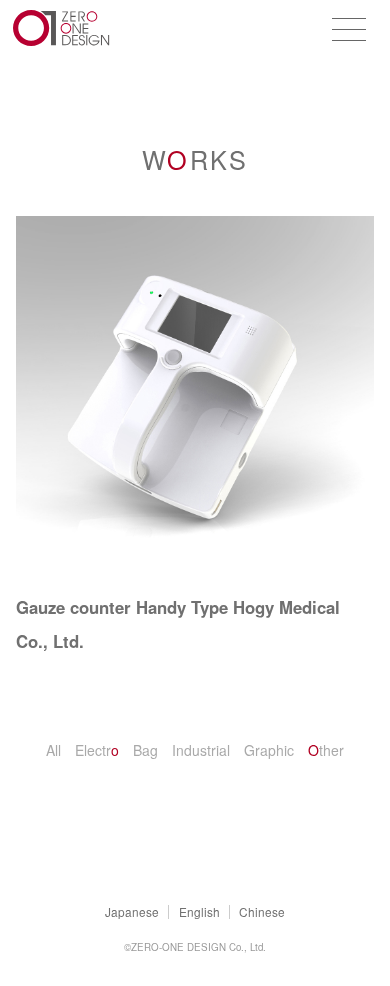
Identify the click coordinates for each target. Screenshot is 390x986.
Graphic (269, 750)
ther (326, 750)
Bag (145, 750)
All (53, 750)
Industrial (201, 750)
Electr (97, 750)
